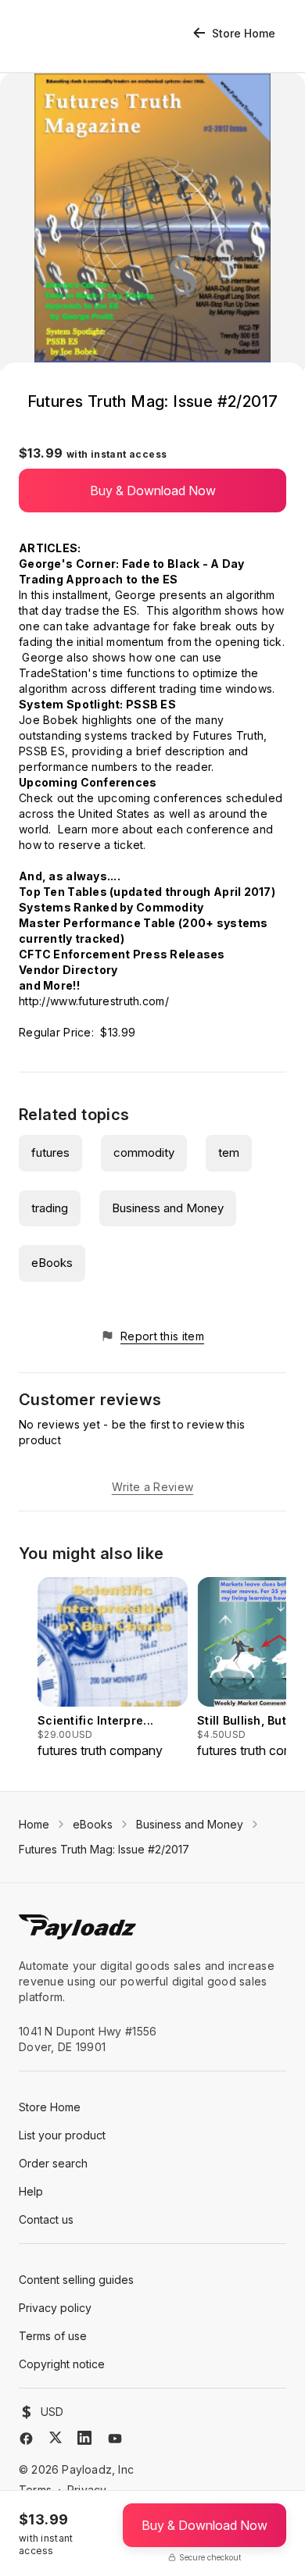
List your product (62, 2135)
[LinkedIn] (84, 2438)
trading (50, 1208)
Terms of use (53, 2336)
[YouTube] (115, 2439)
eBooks (52, 1263)
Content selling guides (76, 2280)
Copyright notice (62, 2364)
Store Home (244, 33)
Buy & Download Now (153, 491)
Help (31, 2191)
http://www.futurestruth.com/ (94, 1001)
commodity (144, 1152)
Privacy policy (55, 2308)
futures (50, 1152)
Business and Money (168, 1208)
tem (229, 1152)
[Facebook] (26, 2439)
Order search (53, 2163)
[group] (113, 1668)
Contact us (46, 2219)
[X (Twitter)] (56, 2437)
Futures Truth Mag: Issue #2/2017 (104, 1849)
